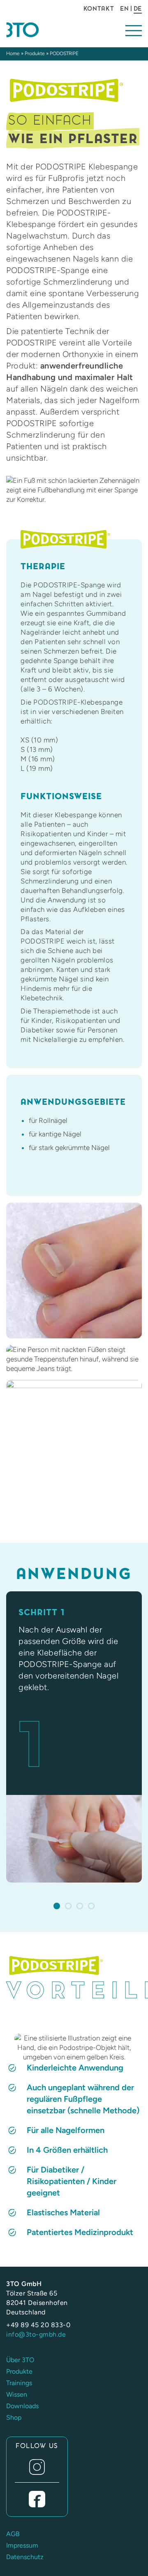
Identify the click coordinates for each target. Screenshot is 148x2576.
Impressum (22, 2545)
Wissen (17, 2394)
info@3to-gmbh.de (36, 2334)
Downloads (22, 2406)
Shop (14, 2417)
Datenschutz (25, 2557)
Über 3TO (20, 2360)
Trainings (19, 2383)
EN (124, 9)
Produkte (35, 53)
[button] (57, 1906)
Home (13, 53)
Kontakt (99, 9)
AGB (13, 2534)
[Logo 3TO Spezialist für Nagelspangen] (37, 30)
